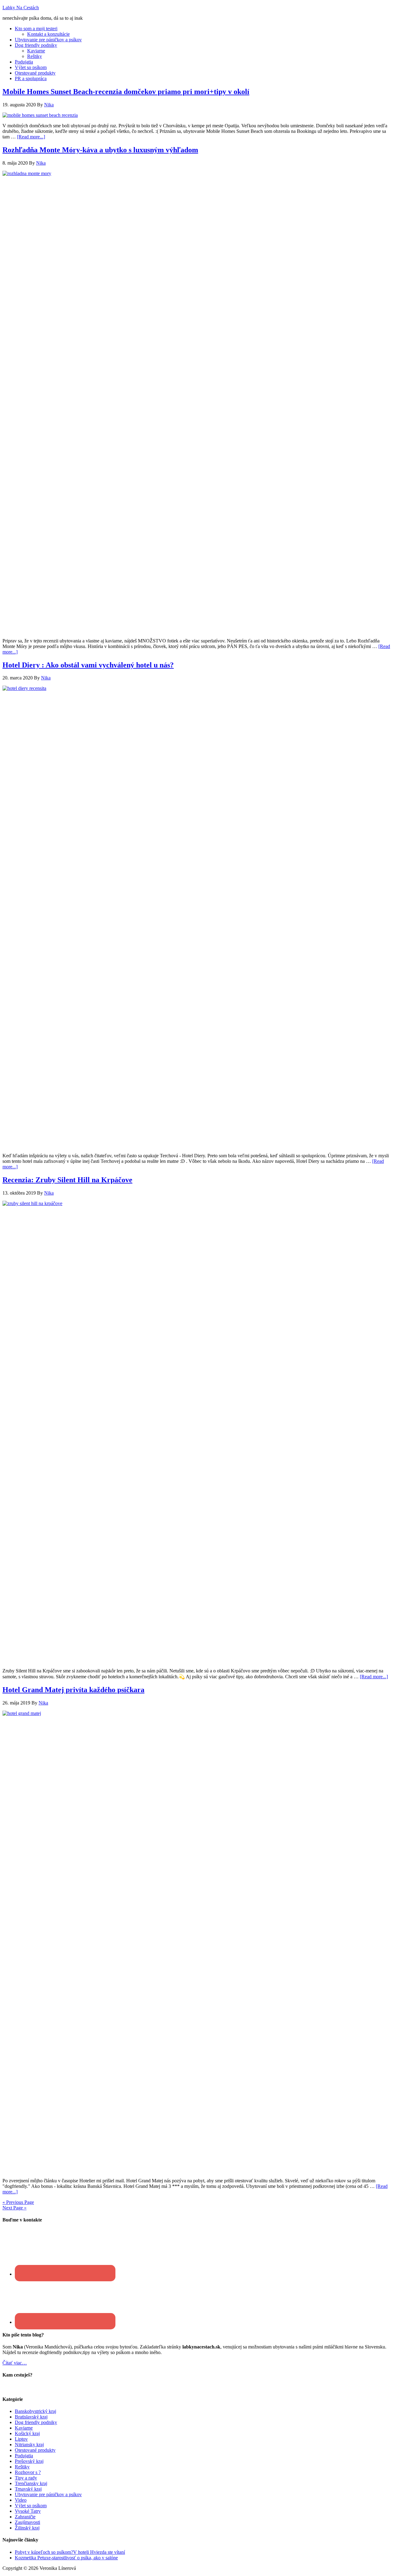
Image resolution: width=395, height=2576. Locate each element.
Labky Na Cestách (21, 8)
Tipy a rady (26, 2478)
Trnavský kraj (28, 2489)
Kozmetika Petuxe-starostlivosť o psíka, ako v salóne (66, 2558)
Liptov (21, 2439)
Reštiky (22, 2467)
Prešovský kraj (29, 2461)
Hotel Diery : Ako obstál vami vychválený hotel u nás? (88, 665)
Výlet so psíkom (31, 2506)
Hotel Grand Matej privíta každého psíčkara (73, 1690)
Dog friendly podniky (36, 2422)
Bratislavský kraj (31, 2417)
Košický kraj (27, 2433)
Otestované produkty (35, 2450)
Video (21, 2500)
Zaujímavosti (27, 2522)
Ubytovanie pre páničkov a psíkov (48, 2494)
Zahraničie (25, 2517)
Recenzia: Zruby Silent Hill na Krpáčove (67, 1180)
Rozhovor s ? (28, 2472)
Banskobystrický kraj (35, 2411)
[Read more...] (31, 137)
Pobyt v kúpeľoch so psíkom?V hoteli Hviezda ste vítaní (70, 2552)
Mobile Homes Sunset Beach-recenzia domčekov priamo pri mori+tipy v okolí (126, 92)
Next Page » (15, 2208)
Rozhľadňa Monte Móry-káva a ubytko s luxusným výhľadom (100, 150)
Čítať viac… (15, 2363)
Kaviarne (24, 2428)
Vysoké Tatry (28, 2511)
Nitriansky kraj (29, 2445)
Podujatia (24, 2456)
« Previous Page (18, 2202)
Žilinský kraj (27, 2528)
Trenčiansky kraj (31, 2483)
